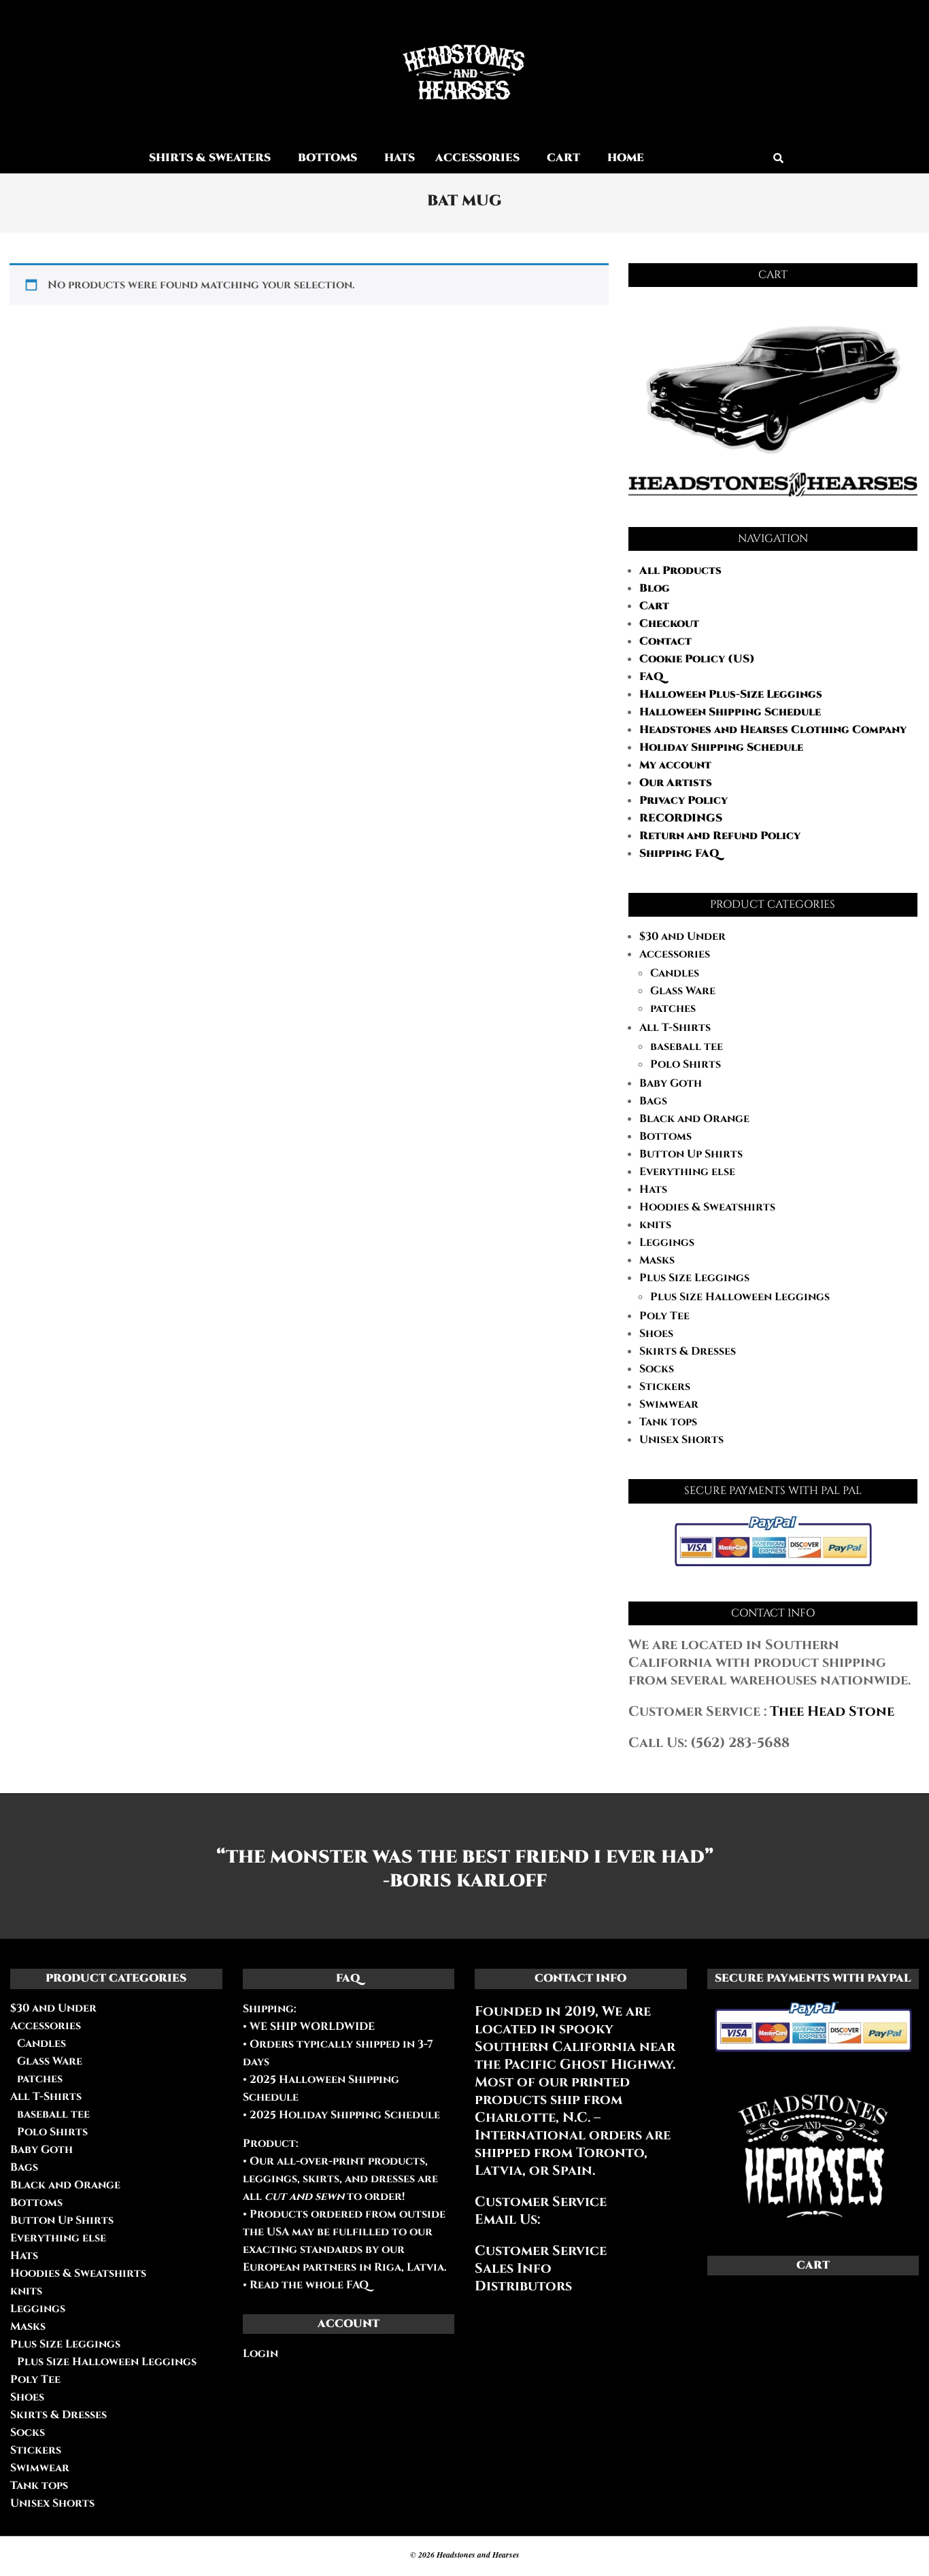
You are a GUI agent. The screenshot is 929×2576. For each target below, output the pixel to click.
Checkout (669, 624)
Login (260, 2354)
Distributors (523, 2286)
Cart (654, 606)
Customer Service (541, 2251)
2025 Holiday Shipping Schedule (343, 2115)
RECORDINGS (681, 818)
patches (673, 1009)
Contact (665, 641)
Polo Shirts (686, 1064)
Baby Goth (671, 1083)
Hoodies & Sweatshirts (707, 1207)
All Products (680, 571)
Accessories (675, 954)
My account (675, 765)
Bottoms (665, 1136)
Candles (675, 973)
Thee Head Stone (832, 1711)
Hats (653, 1189)
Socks (657, 1369)
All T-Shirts (675, 1028)
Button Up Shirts (691, 1154)
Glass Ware (683, 991)
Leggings (667, 1242)
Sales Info (513, 2268)
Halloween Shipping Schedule (730, 712)
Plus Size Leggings (694, 1278)
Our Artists (676, 783)
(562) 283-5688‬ (740, 1743)
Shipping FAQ (679, 853)
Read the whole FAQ (309, 2285)
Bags (653, 1101)
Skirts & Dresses (688, 1351)
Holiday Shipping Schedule (721, 747)
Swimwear (669, 1404)
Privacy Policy (683, 800)
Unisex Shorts (681, 1440)
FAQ (652, 677)
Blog (655, 588)
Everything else (687, 1172)
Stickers (665, 1387)
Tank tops (668, 1422)
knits (655, 1225)
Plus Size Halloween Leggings (740, 1297)
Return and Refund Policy (720, 836)
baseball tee (687, 1047)
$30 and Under (682, 936)
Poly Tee (664, 1316)
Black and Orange (694, 1119)
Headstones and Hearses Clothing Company (773, 730)
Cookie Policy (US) (697, 659)
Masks (657, 1260)
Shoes (656, 1334)
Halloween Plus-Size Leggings (731, 694)
